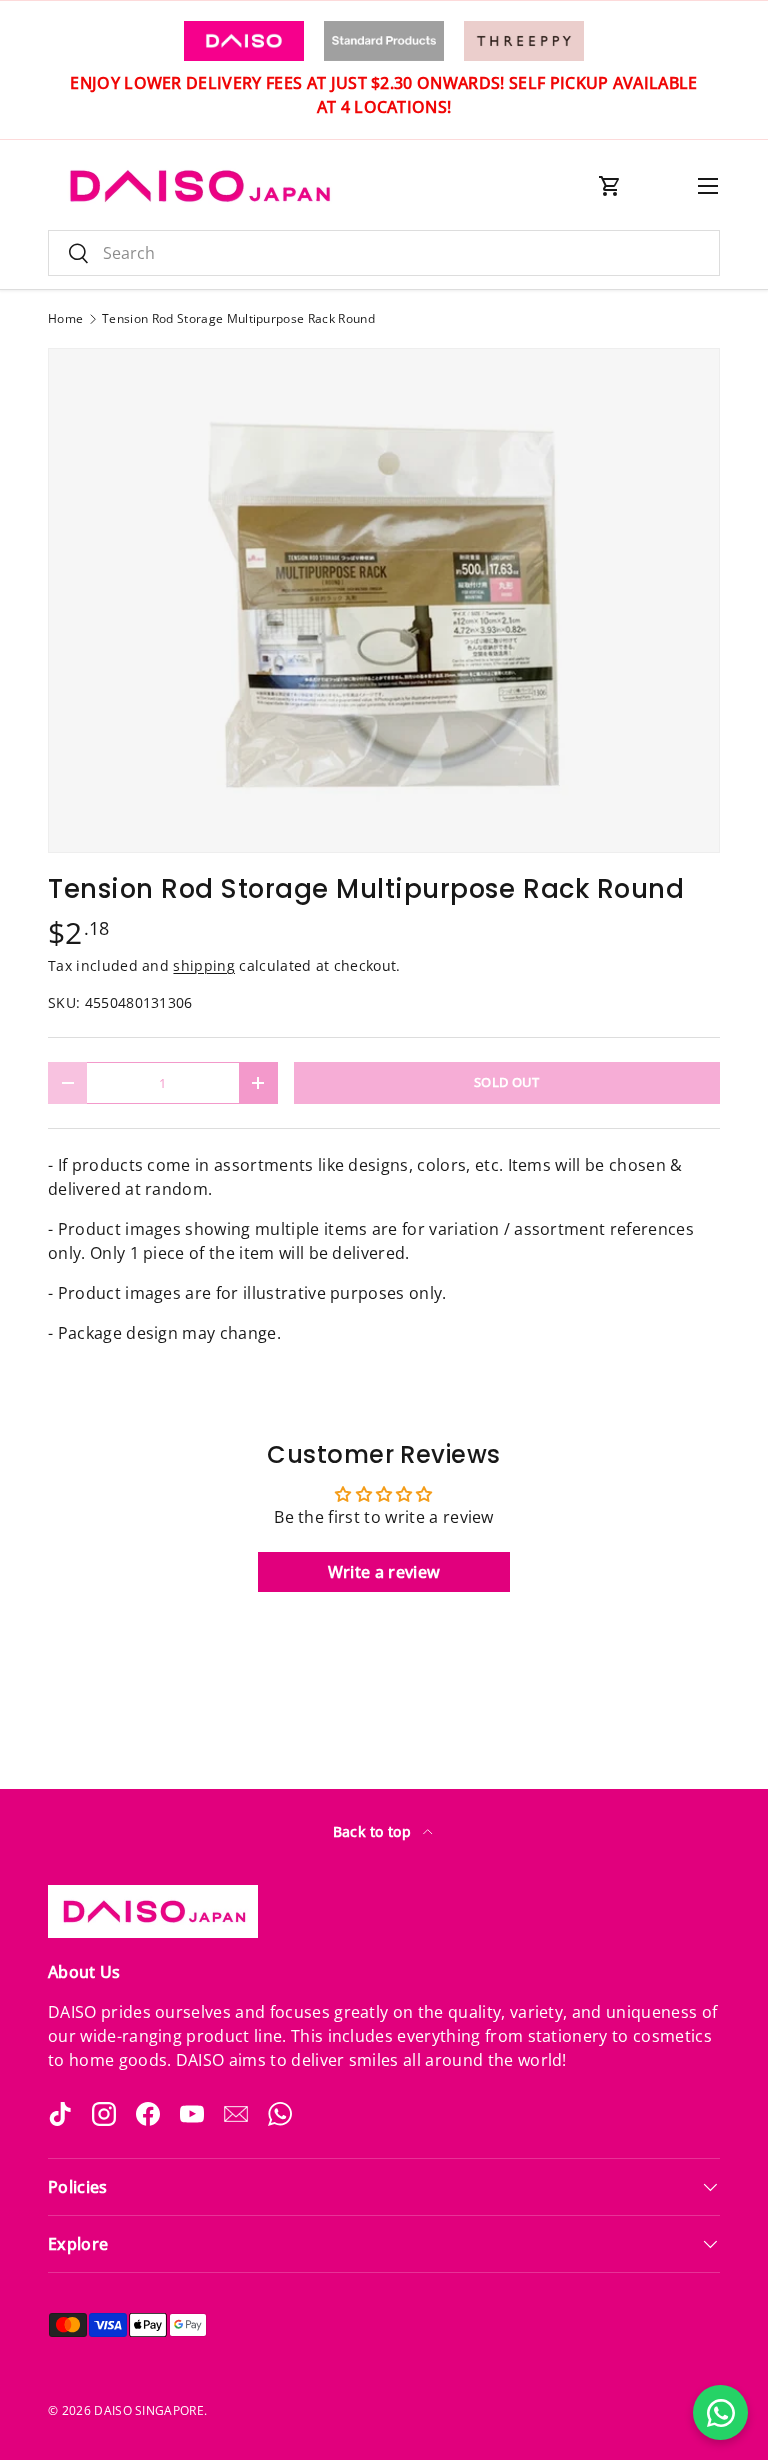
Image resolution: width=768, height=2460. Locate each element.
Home (65, 319)
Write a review (384, 1572)
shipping (204, 965)
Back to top (374, 1831)
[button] (610, 186)
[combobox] (384, 253)
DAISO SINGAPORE (149, 2410)
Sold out (507, 1082)
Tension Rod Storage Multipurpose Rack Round (238, 319)
